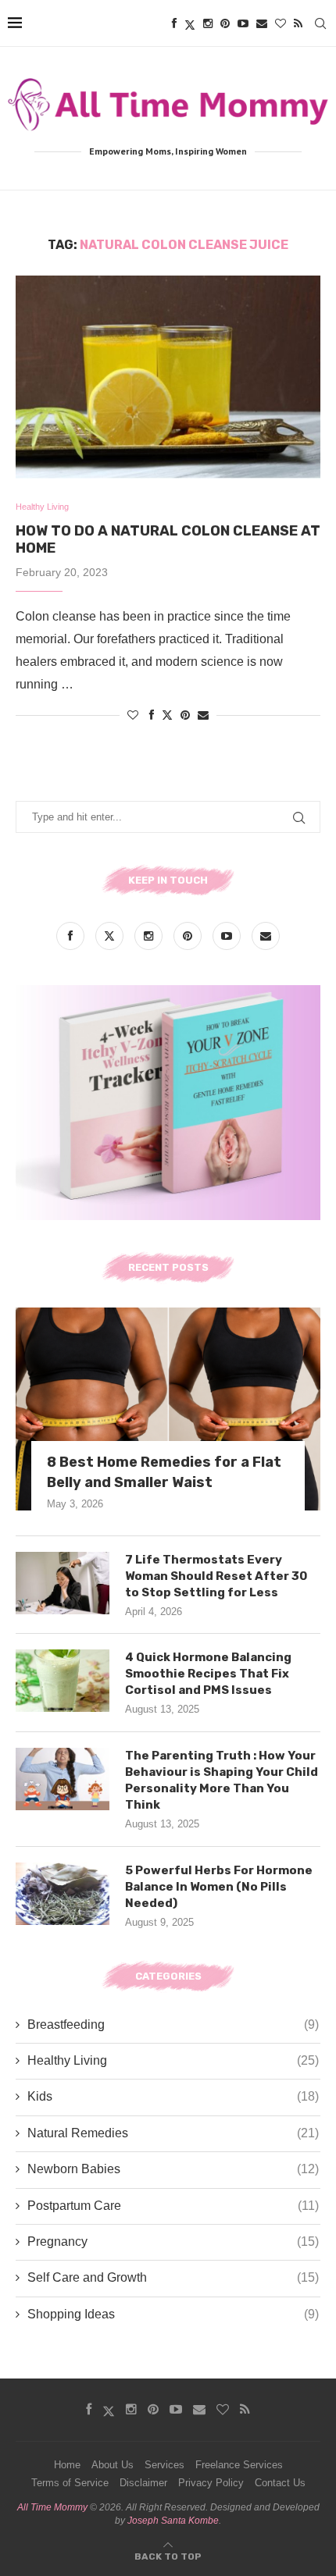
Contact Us (280, 2483)
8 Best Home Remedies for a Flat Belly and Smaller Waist (164, 1472)
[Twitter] (190, 23)
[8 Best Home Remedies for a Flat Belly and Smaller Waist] (168, 1409)
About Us (113, 2465)
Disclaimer (143, 2483)
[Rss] (298, 23)
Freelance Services (239, 2465)
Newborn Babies (173, 2169)
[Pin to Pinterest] (185, 715)
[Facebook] (174, 23)
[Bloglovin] (281, 23)
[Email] (262, 23)
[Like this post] (133, 715)
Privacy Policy (211, 2483)
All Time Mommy (52, 2507)
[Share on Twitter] (167, 715)
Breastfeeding (173, 2025)
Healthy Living (173, 2060)
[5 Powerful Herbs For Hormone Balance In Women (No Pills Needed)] (63, 1894)
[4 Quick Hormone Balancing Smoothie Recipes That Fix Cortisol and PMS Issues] (63, 1681)
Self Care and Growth (173, 2277)
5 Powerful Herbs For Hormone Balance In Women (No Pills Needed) (219, 1887)
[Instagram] (208, 23)
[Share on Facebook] (152, 715)
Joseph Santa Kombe (173, 2521)
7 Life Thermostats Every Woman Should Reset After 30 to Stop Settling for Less (216, 1576)
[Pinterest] (225, 23)
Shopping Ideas (173, 2314)
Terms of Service (70, 2483)
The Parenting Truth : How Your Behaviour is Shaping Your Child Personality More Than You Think (222, 1780)
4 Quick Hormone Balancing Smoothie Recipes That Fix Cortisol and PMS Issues (208, 1674)
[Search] (320, 23)
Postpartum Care (173, 2206)
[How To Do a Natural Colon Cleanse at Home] (168, 377)
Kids (173, 2096)
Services (164, 2465)
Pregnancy (173, 2242)
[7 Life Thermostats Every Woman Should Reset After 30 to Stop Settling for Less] (63, 1583)
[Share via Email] (203, 715)
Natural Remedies (173, 2133)
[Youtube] (243, 23)
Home (67, 2465)
